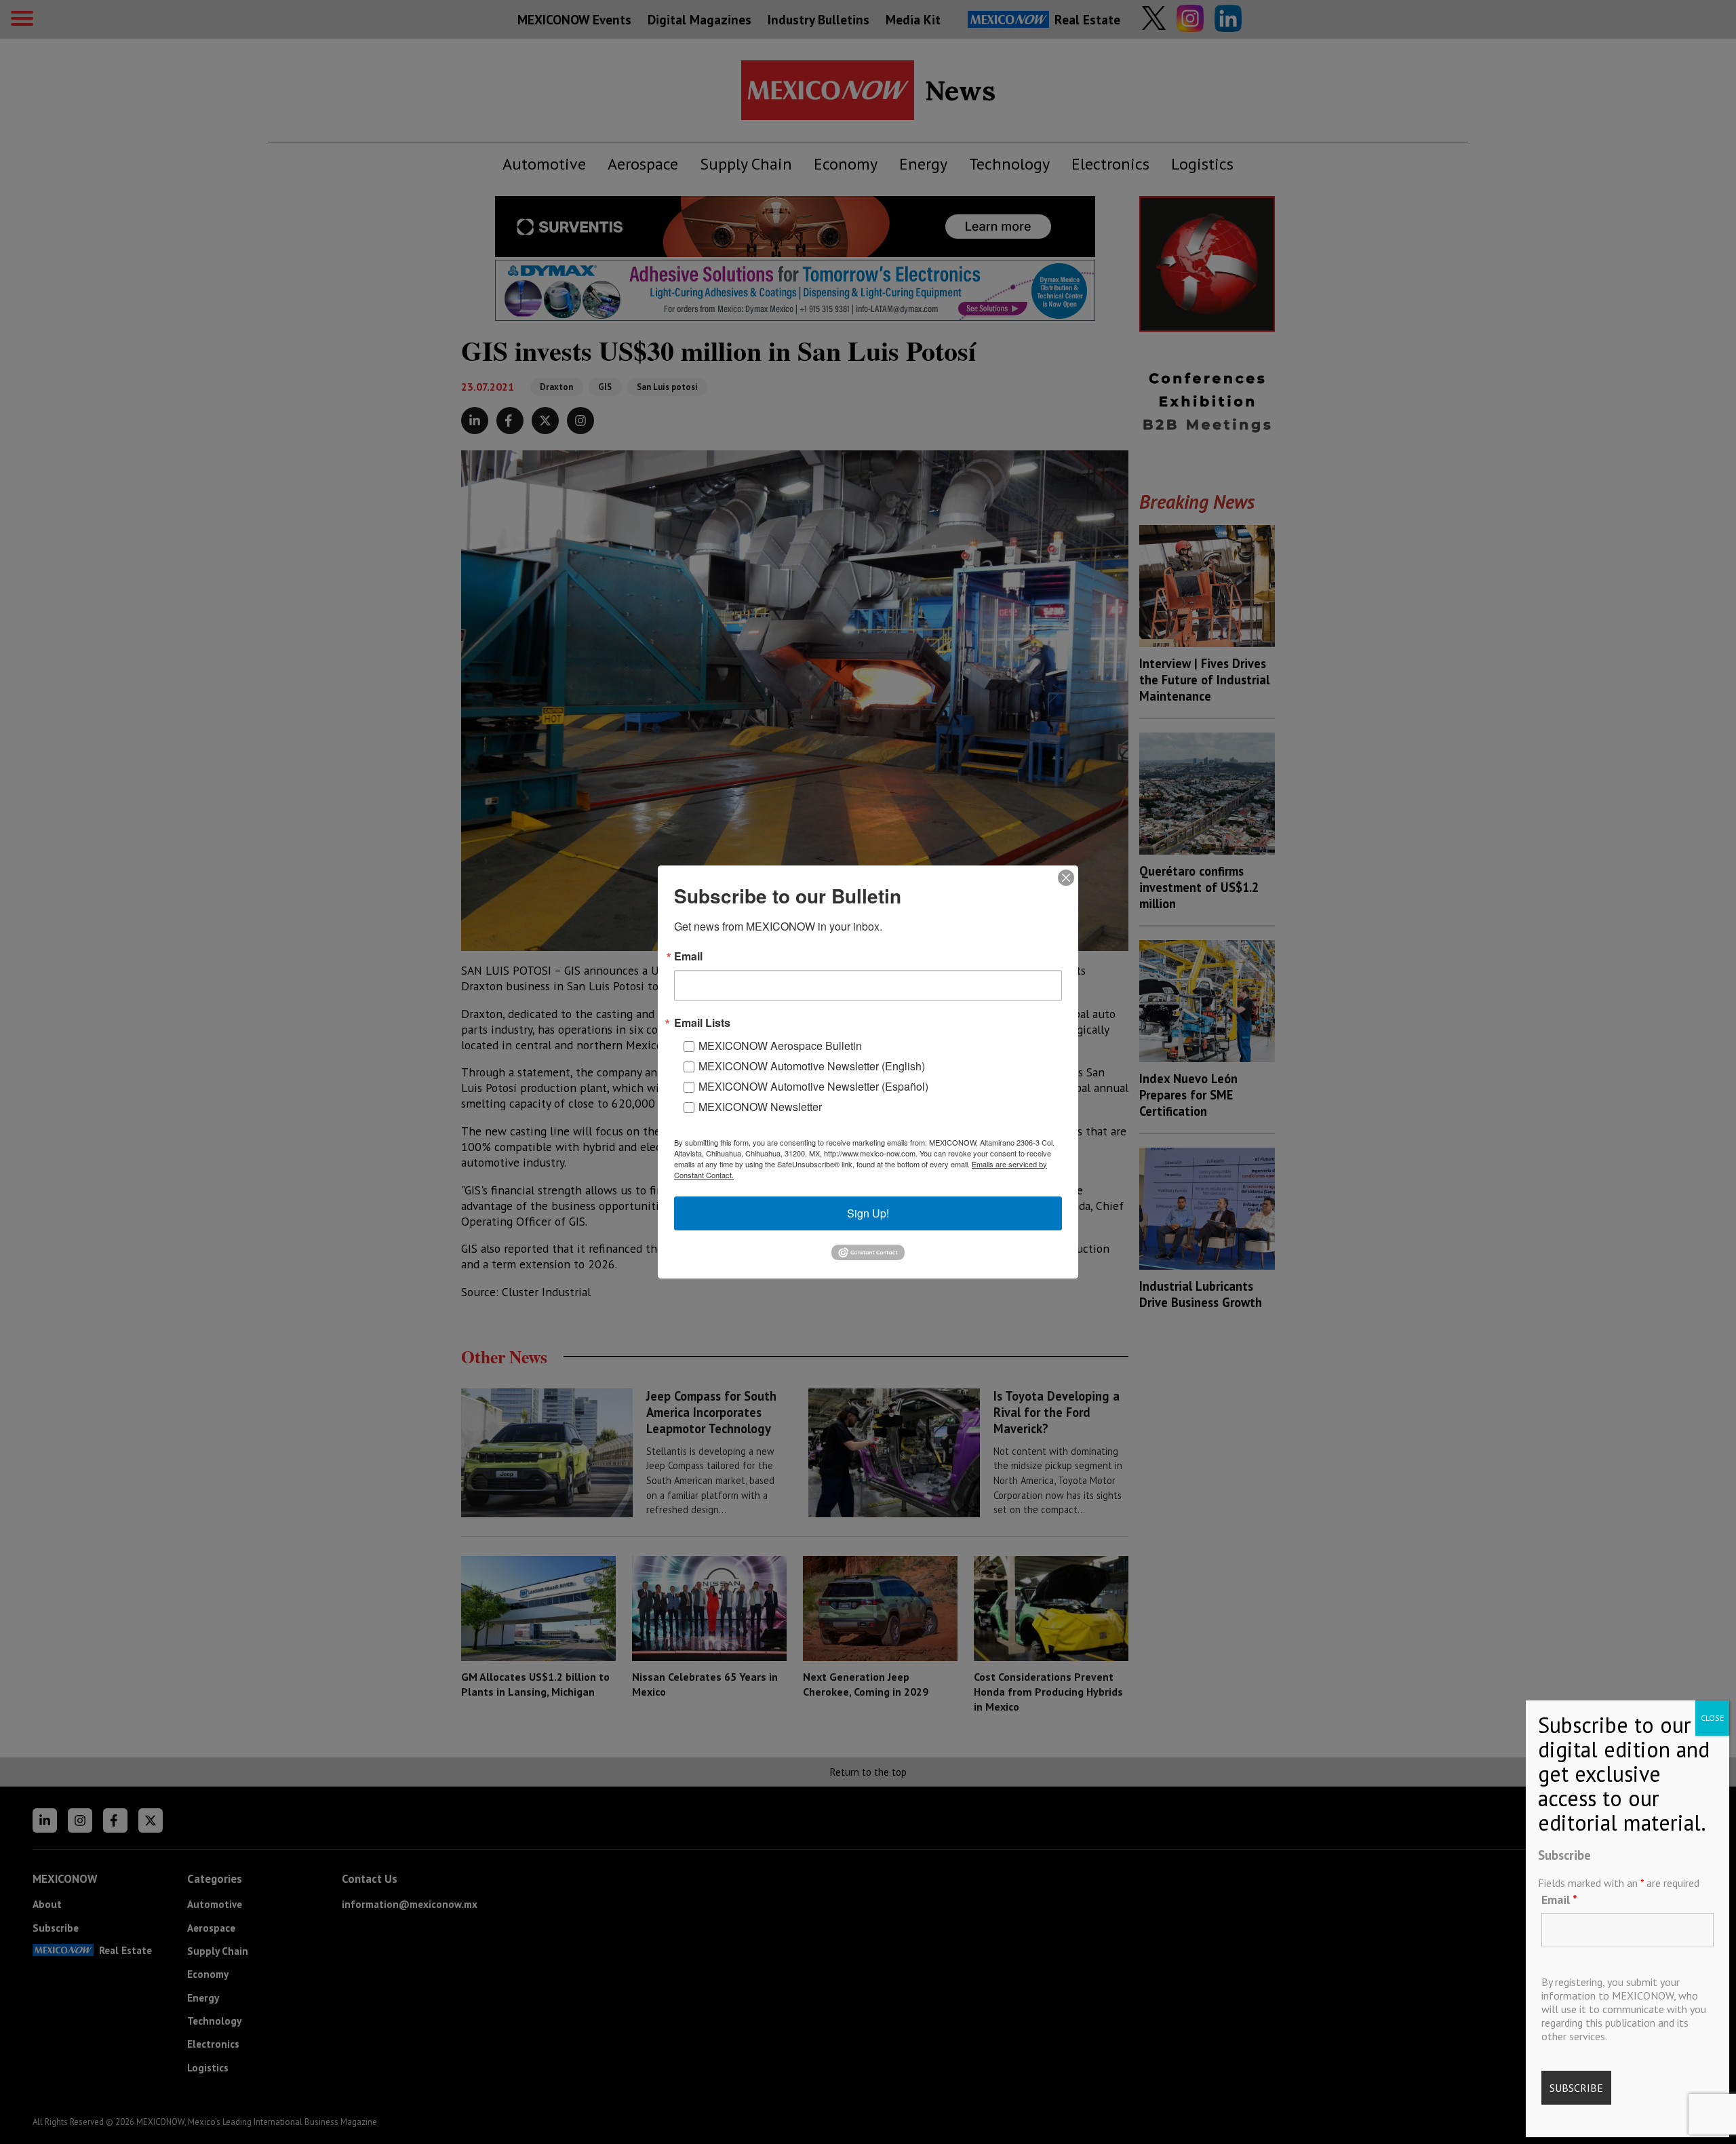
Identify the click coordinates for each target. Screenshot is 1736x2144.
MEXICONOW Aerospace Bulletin (780, 1046)
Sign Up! (868, 1213)
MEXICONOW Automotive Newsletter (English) (812, 1066)
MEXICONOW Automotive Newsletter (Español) (813, 1086)
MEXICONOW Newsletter (760, 1107)
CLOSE (1712, 1718)
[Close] (1066, 878)
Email (1559, 1899)
